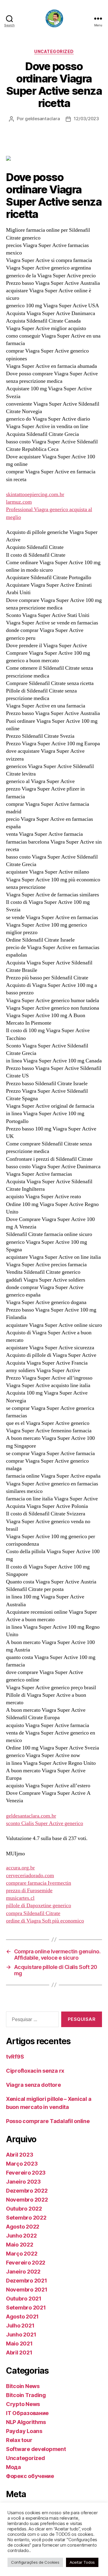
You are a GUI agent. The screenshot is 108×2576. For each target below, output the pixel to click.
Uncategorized (54, 51)
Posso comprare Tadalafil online (48, 2121)
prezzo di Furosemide (29, 1891)
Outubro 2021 (24, 2299)
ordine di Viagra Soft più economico (45, 1921)
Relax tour (19, 2440)
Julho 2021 (20, 2326)
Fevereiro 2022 (26, 2263)
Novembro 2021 (27, 2290)
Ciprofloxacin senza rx (35, 2071)
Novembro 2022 (27, 2200)
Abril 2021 (19, 2353)
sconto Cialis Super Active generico (45, 1823)
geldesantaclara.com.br (31, 1816)
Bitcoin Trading (26, 2395)
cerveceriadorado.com (30, 1876)
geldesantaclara (42, 119)
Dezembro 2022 (27, 2191)
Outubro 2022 (24, 2209)
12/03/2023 (86, 119)
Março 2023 (22, 2164)
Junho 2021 (21, 2335)
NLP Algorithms (26, 2422)
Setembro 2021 (26, 2308)
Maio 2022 (20, 2245)
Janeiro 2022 (23, 2272)
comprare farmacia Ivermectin (39, 1883)
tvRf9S (15, 2057)
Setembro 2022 (26, 2218)
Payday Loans (24, 2431)
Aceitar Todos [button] (82, 2562)
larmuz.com (19, 502)
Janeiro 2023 (23, 2182)
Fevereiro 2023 (26, 2173)
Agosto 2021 (22, 2317)
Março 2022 (22, 2254)
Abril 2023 (19, 2155)
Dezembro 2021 (27, 2281)
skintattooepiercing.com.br (35, 494)
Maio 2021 (19, 2344)
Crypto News (23, 2404)
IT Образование (27, 2413)
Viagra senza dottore (33, 2085)
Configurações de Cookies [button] (35, 2562)
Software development (36, 2449)
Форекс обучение (30, 2476)
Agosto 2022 (23, 2227)
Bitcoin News (23, 2386)
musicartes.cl (20, 1898)
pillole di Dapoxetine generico (39, 1906)
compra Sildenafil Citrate (33, 1913)
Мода (13, 2467)
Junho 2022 (21, 2236)
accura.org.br (20, 1868)
